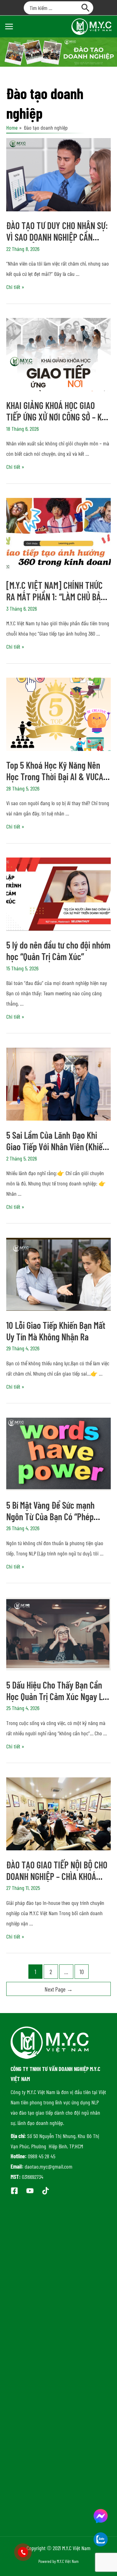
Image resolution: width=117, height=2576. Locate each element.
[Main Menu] (9, 26)
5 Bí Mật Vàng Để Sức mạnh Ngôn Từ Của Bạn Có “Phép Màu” (50, 1516)
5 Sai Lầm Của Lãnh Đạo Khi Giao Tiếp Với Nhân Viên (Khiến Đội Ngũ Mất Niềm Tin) (56, 1146)
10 (82, 1972)
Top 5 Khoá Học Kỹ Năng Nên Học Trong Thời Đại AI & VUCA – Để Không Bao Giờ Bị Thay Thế (57, 776)
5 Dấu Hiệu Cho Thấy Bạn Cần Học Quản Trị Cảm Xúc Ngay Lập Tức (58, 1696)
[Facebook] (14, 2191)
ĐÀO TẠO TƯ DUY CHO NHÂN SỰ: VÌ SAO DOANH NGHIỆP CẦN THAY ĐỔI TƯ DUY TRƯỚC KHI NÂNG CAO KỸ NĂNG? (57, 243)
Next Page (59, 1989)
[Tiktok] (46, 2191)
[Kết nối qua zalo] (101, 2539)
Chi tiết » (15, 287)
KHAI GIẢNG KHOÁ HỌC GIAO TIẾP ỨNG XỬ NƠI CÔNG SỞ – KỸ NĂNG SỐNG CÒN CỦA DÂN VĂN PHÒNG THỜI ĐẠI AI (56, 423)
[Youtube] (30, 2191)
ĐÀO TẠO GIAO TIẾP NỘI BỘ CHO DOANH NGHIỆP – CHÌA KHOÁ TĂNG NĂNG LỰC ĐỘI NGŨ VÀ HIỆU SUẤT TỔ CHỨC (57, 1882)
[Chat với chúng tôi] (101, 2516)
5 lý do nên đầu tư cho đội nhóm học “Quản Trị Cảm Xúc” (58, 951)
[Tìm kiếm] (86, 8)
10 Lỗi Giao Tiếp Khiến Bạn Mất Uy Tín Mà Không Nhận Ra (56, 1331)
